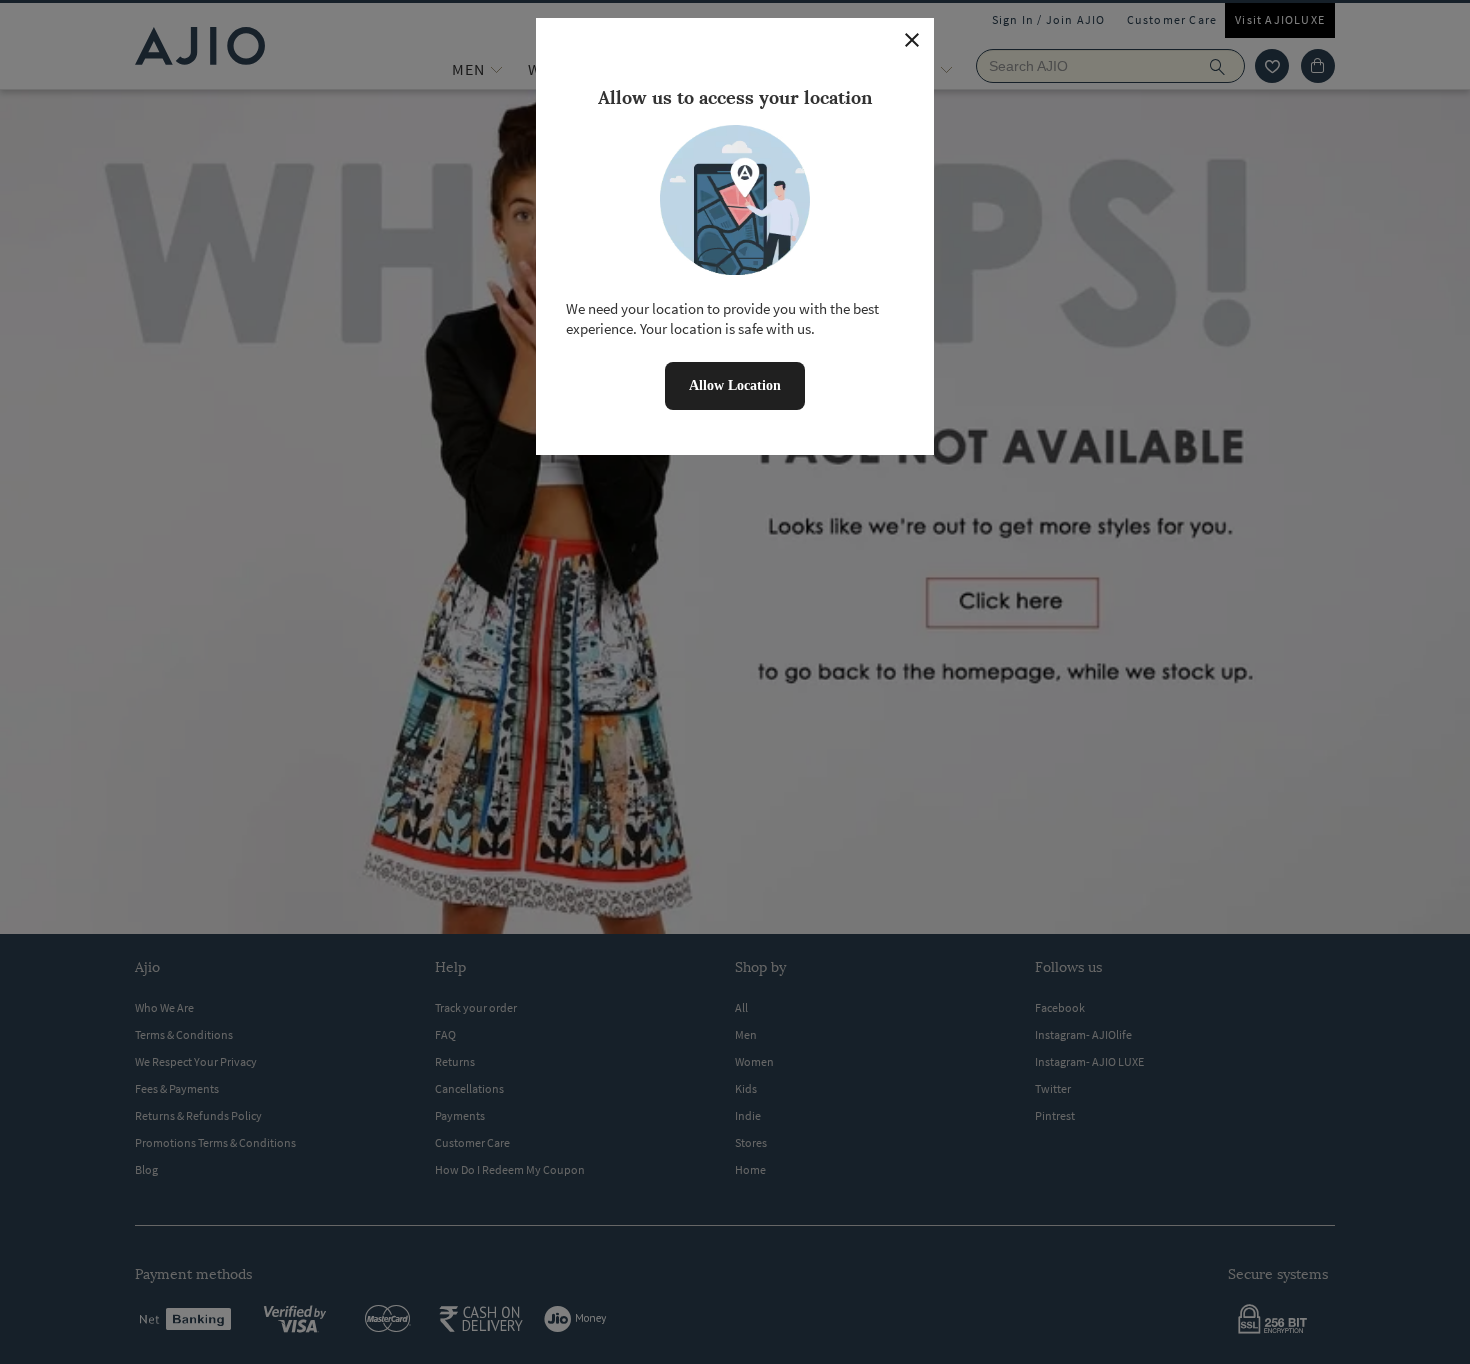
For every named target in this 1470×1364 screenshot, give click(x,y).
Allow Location (735, 385)
